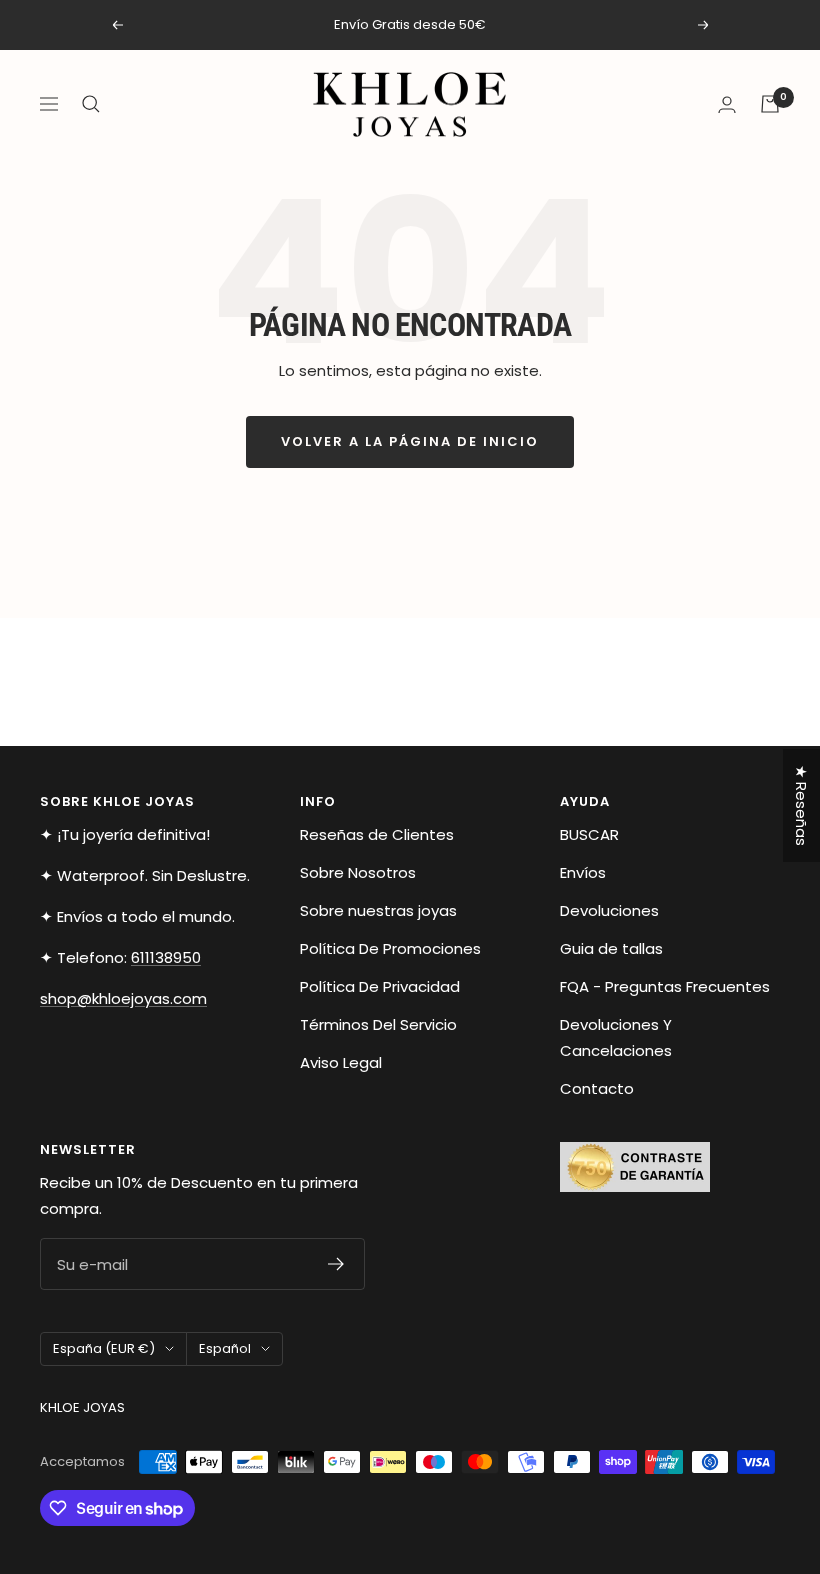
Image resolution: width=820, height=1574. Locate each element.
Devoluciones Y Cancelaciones (616, 1037)
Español (225, 1348)
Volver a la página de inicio (410, 441)
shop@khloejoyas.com (123, 998)
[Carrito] (770, 104)
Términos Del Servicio (378, 1024)
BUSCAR (589, 834)
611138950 (166, 957)
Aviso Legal (341, 1062)
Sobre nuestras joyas (378, 910)
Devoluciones (609, 910)
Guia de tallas (611, 948)
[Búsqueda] (91, 104)
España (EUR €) (104, 1348)
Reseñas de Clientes (377, 834)
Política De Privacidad (380, 986)
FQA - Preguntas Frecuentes (665, 986)
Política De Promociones (390, 948)
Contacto (597, 1088)
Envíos (583, 872)
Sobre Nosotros (358, 872)
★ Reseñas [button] (801, 805)
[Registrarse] (336, 1264)
